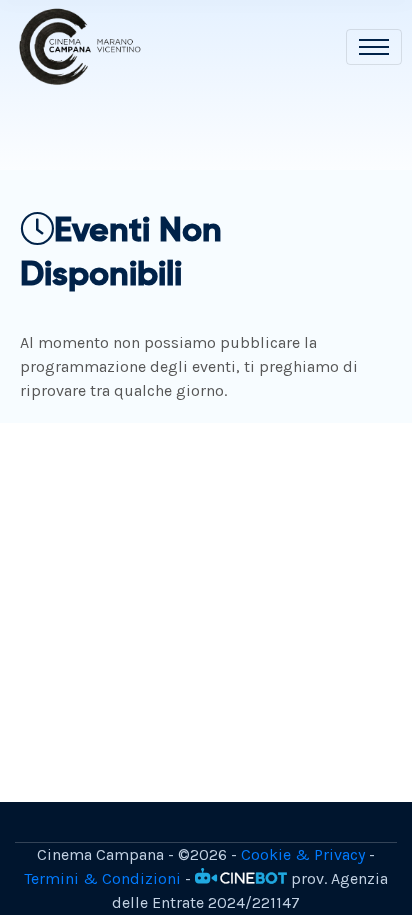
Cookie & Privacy (303, 854)
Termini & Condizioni (102, 878)
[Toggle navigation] (374, 47)
